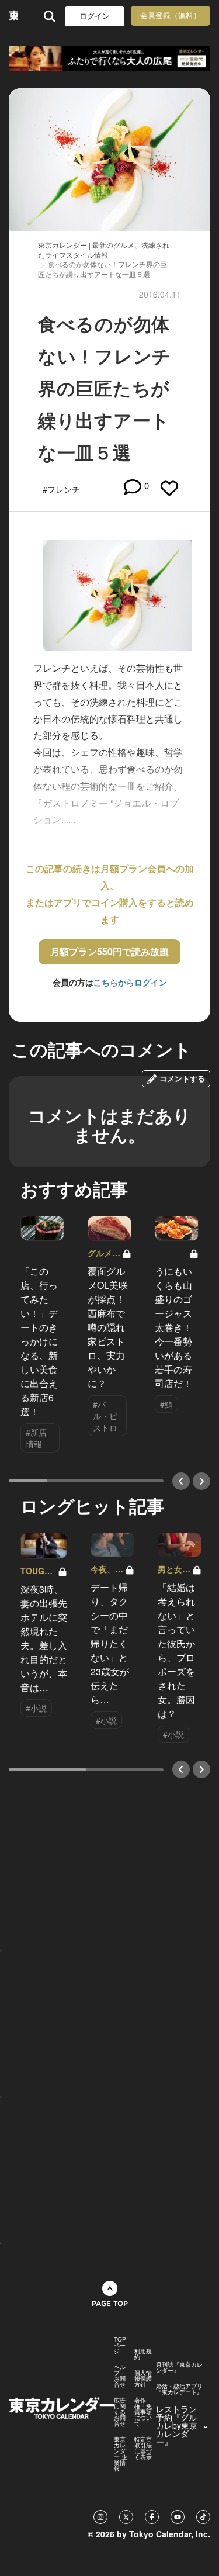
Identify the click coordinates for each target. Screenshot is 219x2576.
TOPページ (120, 2345)
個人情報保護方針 (143, 2378)
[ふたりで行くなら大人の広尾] (109, 58)
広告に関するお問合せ (120, 2412)
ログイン (95, 16)
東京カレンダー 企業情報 (121, 2454)
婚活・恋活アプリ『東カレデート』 (179, 2389)
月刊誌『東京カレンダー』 (179, 2367)
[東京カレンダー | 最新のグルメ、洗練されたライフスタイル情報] (13, 16)
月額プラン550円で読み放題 (109, 951)
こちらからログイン (130, 982)
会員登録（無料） (171, 15)
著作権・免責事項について (143, 2412)
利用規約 (143, 2354)
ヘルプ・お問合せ (120, 2376)
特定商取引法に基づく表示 (143, 2448)
